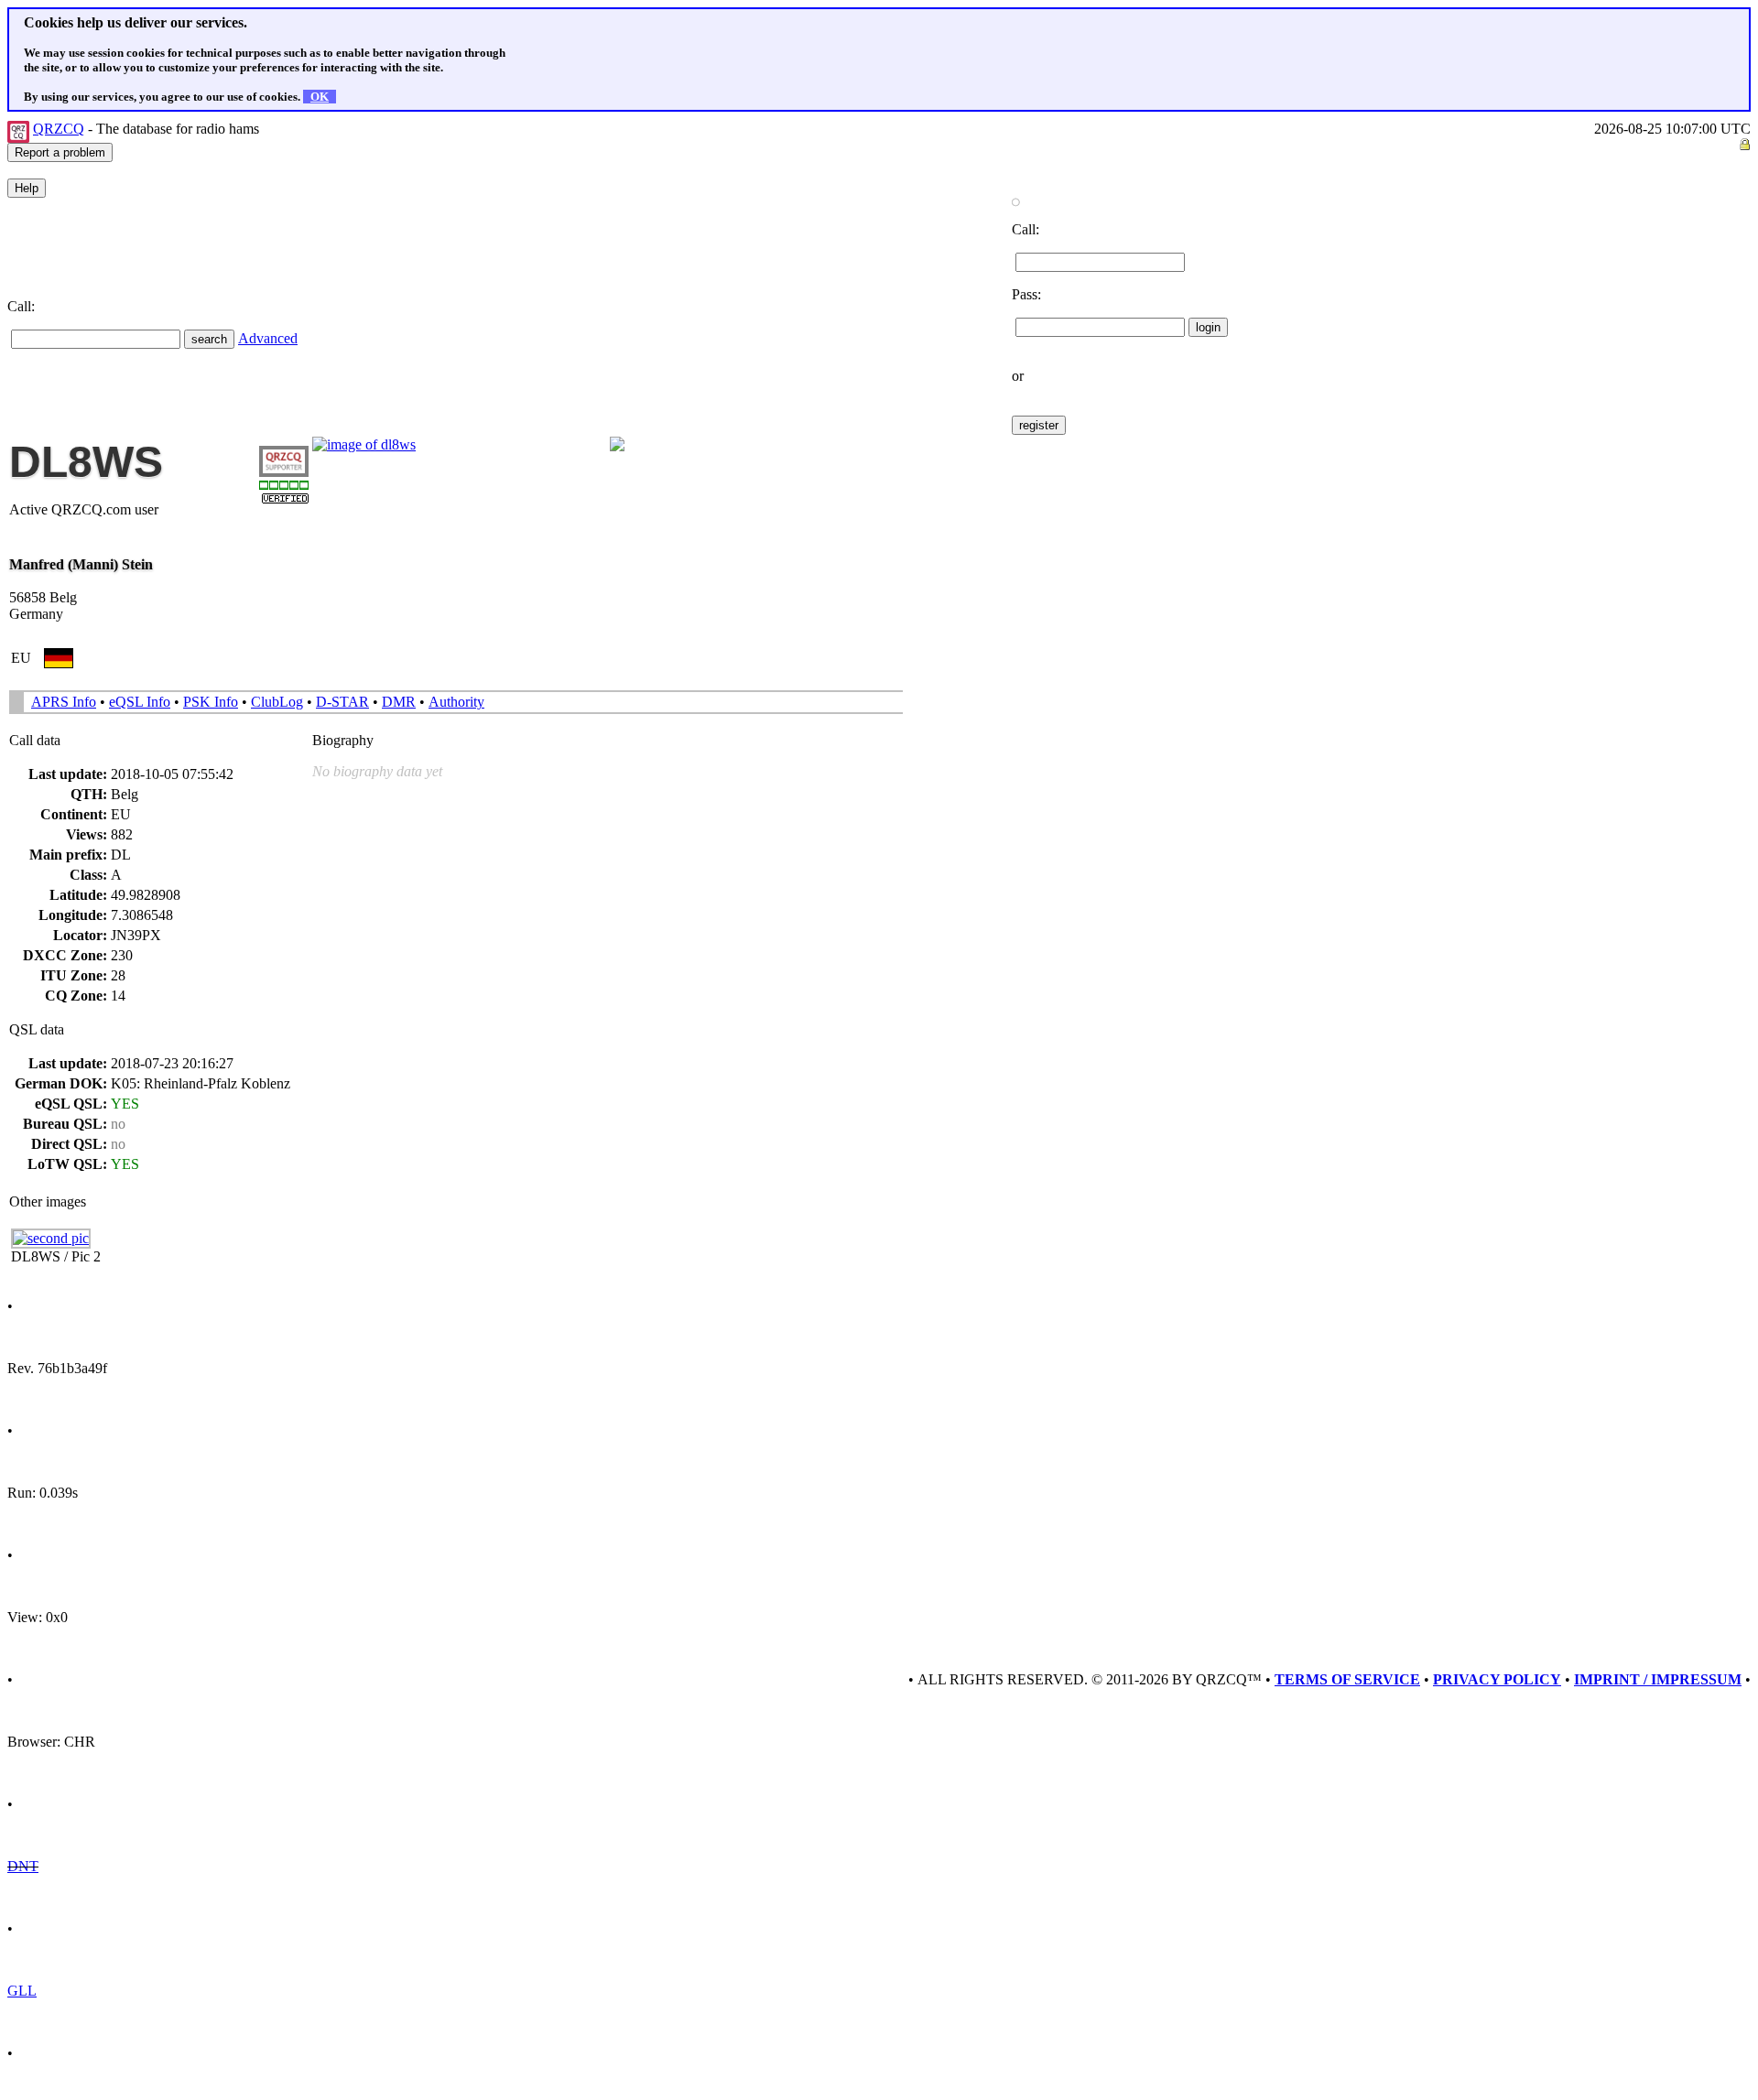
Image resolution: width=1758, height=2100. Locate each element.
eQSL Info (140, 702)
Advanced (268, 338)
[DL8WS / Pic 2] (51, 1238)
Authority (456, 702)
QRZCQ (59, 129)
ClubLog (277, 702)
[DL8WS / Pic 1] (364, 444)
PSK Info (211, 702)
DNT (23, 1866)
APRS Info (64, 702)
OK (320, 97)
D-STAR (342, 702)
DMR (399, 702)
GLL (22, 1991)
